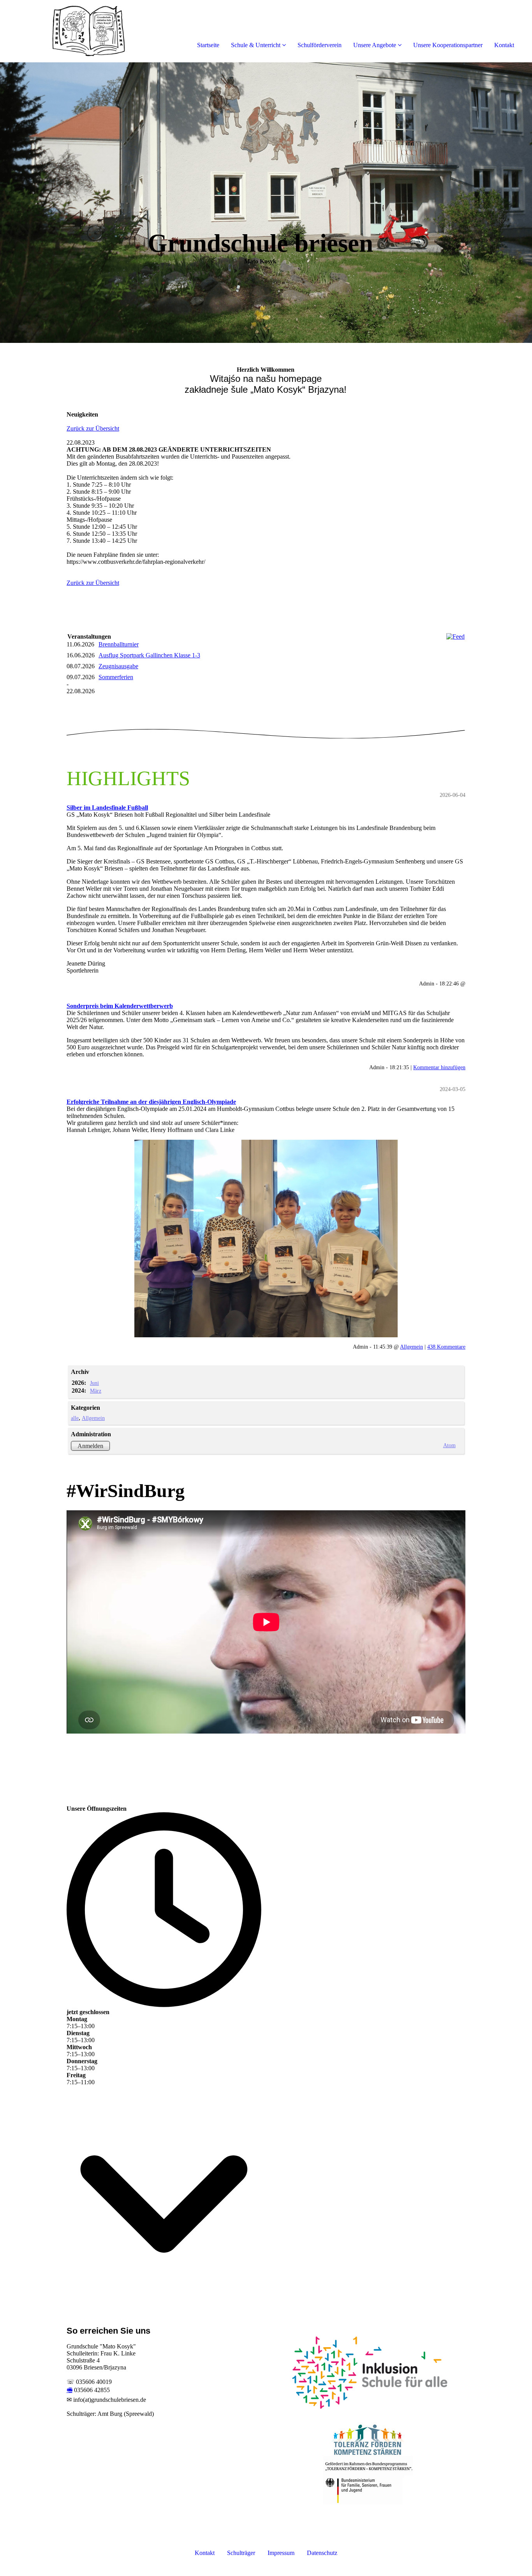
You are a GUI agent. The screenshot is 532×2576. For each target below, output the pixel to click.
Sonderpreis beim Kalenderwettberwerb (120, 1006)
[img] (90, 31)
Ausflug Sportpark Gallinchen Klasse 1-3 (149, 655)
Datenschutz (322, 2553)
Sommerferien (116, 677)
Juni (94, 1383)
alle (75, 1418)
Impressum (281, 2553)
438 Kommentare (446, 1347)
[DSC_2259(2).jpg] (266, 1239)
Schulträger (241, 2553)
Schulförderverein (320, 45)
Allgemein (411, 1347)
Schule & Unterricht (256, 45)
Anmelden (90, 1446)
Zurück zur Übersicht (93, 428)
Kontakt (504, 45)
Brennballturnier (119, 644)
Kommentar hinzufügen (439, 1067)
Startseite (208, 45)
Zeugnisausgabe (118, 666)
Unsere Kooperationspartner (448, 45)
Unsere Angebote (375, 45)
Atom (449, 1445)
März (96, 1391)
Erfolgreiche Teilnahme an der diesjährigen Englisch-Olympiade (151, 1102)
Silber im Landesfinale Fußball (107, 808)
